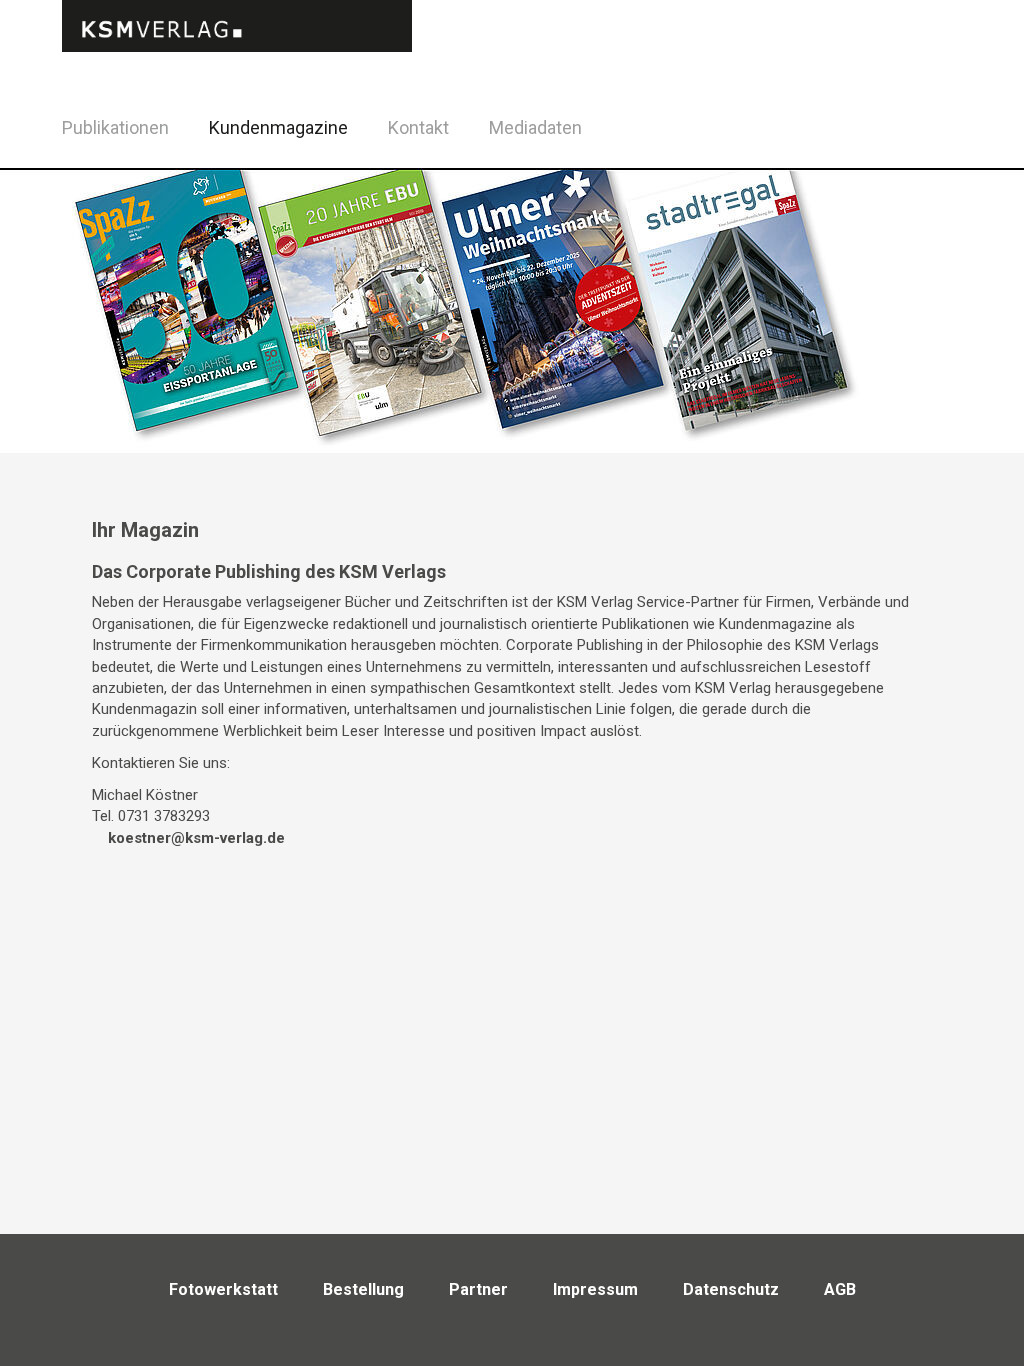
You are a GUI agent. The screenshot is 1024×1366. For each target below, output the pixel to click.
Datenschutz (731, 1289)
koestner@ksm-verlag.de (196, 838)
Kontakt (418, 127)
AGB (840, 1289)
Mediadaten (535, 127)
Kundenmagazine (278, 127)
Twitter (964, 153)
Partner (478, 1289)
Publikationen (115, 127)
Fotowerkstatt (223, 1289)
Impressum (595, 1289)
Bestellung (363, 1289)
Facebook (914, 124)
